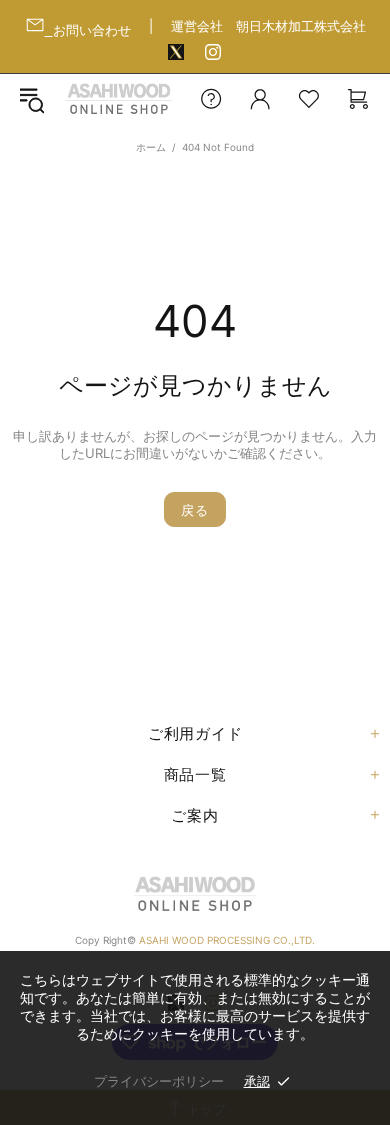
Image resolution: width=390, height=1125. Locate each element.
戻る (194, 510)
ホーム (151, 147)
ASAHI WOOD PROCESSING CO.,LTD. (227, 940)
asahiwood (119, 98)
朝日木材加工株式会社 (301, 26)
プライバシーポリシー (159, 1081)
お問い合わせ (92, 30)
